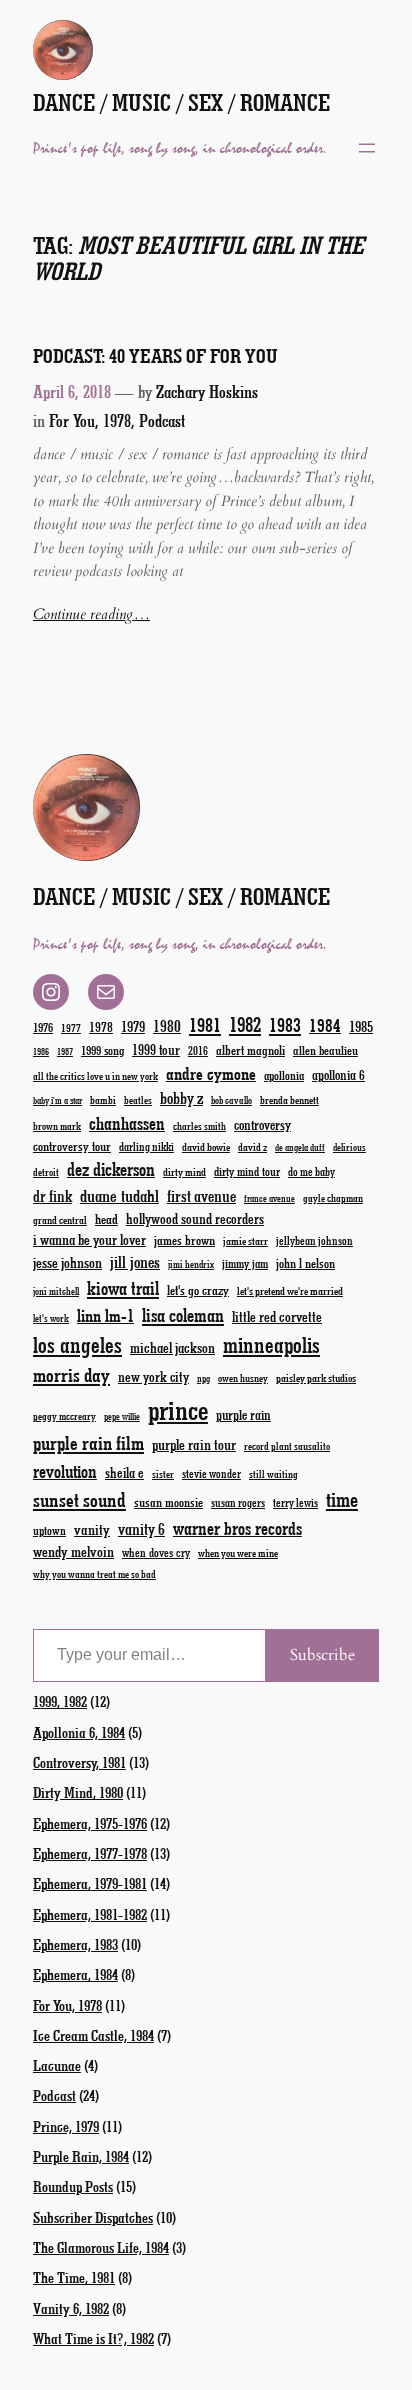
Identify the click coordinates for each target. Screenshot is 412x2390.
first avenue (201, 1195)
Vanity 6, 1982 (71, 2308)
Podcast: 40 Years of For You (155, 355)
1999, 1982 (60, 1701)
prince (178, 1409)
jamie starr (245, 1240)
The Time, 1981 (74, 2277)
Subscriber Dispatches (93, 2217)
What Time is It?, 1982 (93, 2338)
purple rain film (88, 1442)
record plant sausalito (287, 1446)
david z (252, 1146)
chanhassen (127, 1123)
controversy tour (72, 1145)
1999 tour (156, 1049)
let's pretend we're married (290, 1290)
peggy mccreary (64, 1416)
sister (163, 1474)
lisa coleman (183, 1315)
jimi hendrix (191, 1264)
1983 (285, 1024)
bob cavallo (231, 1100)
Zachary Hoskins (207, 391)
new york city (153, 1376)
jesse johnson (67, 1262)
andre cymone (211, 1073)
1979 (133, 1026)
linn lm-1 (105, 1315)
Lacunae (57, 2065)
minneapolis (271, 1344)
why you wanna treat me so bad (94, 1574)
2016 (198, 1050)
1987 (65, 1051)
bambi (103, 1099)
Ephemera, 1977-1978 (90, 1853)
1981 (205, 1024)
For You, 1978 (90, 420)
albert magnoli (250, 1049)
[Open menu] (367, 148)
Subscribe (322, 1655)
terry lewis (295, 1502)
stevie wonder (211, 1473)
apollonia (284, 1075)
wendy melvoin (73, 1551)
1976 (43, 1027)
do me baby (311, 1171)
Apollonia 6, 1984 (79, 1732)
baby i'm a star (57, 1100)
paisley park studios (316, 1377)
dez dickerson (111, 1169)
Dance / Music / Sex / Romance (181, 102)
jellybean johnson (314, 1240)
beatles (138, 1100)
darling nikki (146, 1146)
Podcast (162, 420)
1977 (71, 1027)
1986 (41, 1051)
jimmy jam (245, 1263)
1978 (101, 1026)
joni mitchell (56, 1291)
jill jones (135, 1261)
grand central (60, 1219)
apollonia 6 (338, 1075)
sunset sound (79, 1499)
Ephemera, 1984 (75, 1974)
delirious (349, 1147)
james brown (184, 1239)
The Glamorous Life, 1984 (101, 2247)
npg (203, 1378)
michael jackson (172, 1347)
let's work (51, 1318)
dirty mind (184, 1171)
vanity (92, 1529)
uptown (49, 1530)
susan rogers (238, 1502)
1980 (167, 1025)
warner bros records (237, 1528)
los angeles (77, 1344)
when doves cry (156, 1552)
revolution (65, 1471)
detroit (46, 1172)
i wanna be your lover (89, 1239)
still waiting (273, 1474)
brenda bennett (289, 1099)
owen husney (243, 1378)
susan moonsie (168, 1501)
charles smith (199, 1126)
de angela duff (300, 1147)
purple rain (243, 1415)
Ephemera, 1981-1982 (90, 1914)
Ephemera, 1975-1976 (90, 1823)
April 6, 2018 (72, 391)
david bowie (206, 1146)
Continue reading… (91, 614)
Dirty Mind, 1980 (78, 1792)
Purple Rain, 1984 (81, 2156)
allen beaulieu (325, 1050)
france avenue (269, 1198)
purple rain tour (194, 1444)
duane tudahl (119, 1195)
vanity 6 (141, 1528)
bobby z (181, 1097)
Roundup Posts (73, 2186)
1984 (325, 1025)
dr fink (52, 1195)
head (106, 1218)
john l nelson (305, 1262)
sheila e (124, 1472)
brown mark (57, 1126)
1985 (361, 1026)
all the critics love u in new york (95, 1076)
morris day (71, 1374)
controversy (262, 1124)
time (342, 1498)
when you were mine (238, 1552)
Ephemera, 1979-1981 (90, 1883)
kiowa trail (123, 1288)
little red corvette (277, 1316)
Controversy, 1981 (79, 1762)
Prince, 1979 (66, 2126)
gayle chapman (333, 1198)
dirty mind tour (247, 1171)
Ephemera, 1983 (75, 1944)
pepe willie (122, 1416)
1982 (245, 1024)
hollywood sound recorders (195, 1218)
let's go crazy (198, 1289)
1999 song (102, 1050)
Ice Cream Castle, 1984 (93, 2035)
